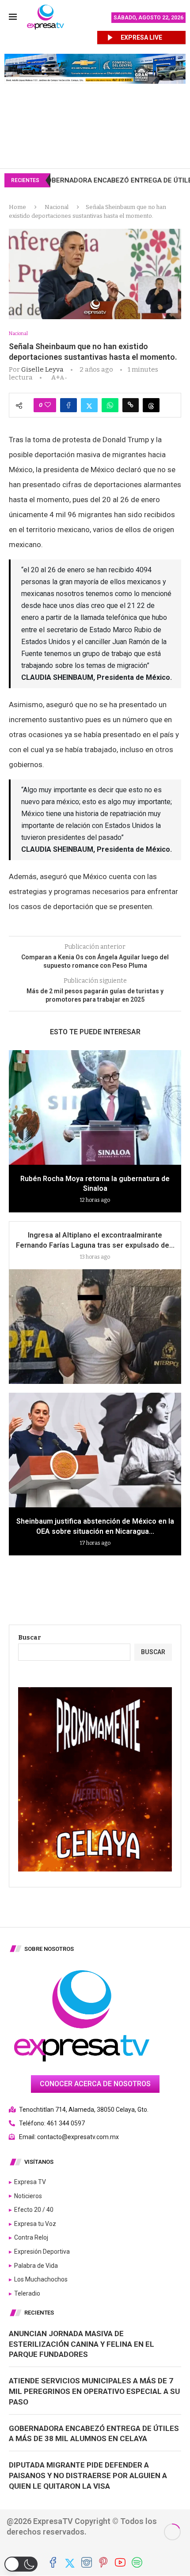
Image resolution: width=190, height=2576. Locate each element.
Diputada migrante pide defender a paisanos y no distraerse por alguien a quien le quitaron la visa (88, 2475)
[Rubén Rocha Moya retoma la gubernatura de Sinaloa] (95, 1107)
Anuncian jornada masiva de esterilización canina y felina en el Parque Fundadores (82, 2344)
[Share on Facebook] (68, 405)
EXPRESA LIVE (141, 37)
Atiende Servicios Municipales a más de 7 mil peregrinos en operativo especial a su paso (94, 2391)
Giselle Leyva (42, 369)
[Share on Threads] (151, 405)
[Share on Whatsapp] (110, 405)
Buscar (30, 1638)
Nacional (57, 207)
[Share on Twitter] (89, 405)
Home (17, 207)
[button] (21, 2564)
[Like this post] (48, 405)
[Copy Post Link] (131, 405)
